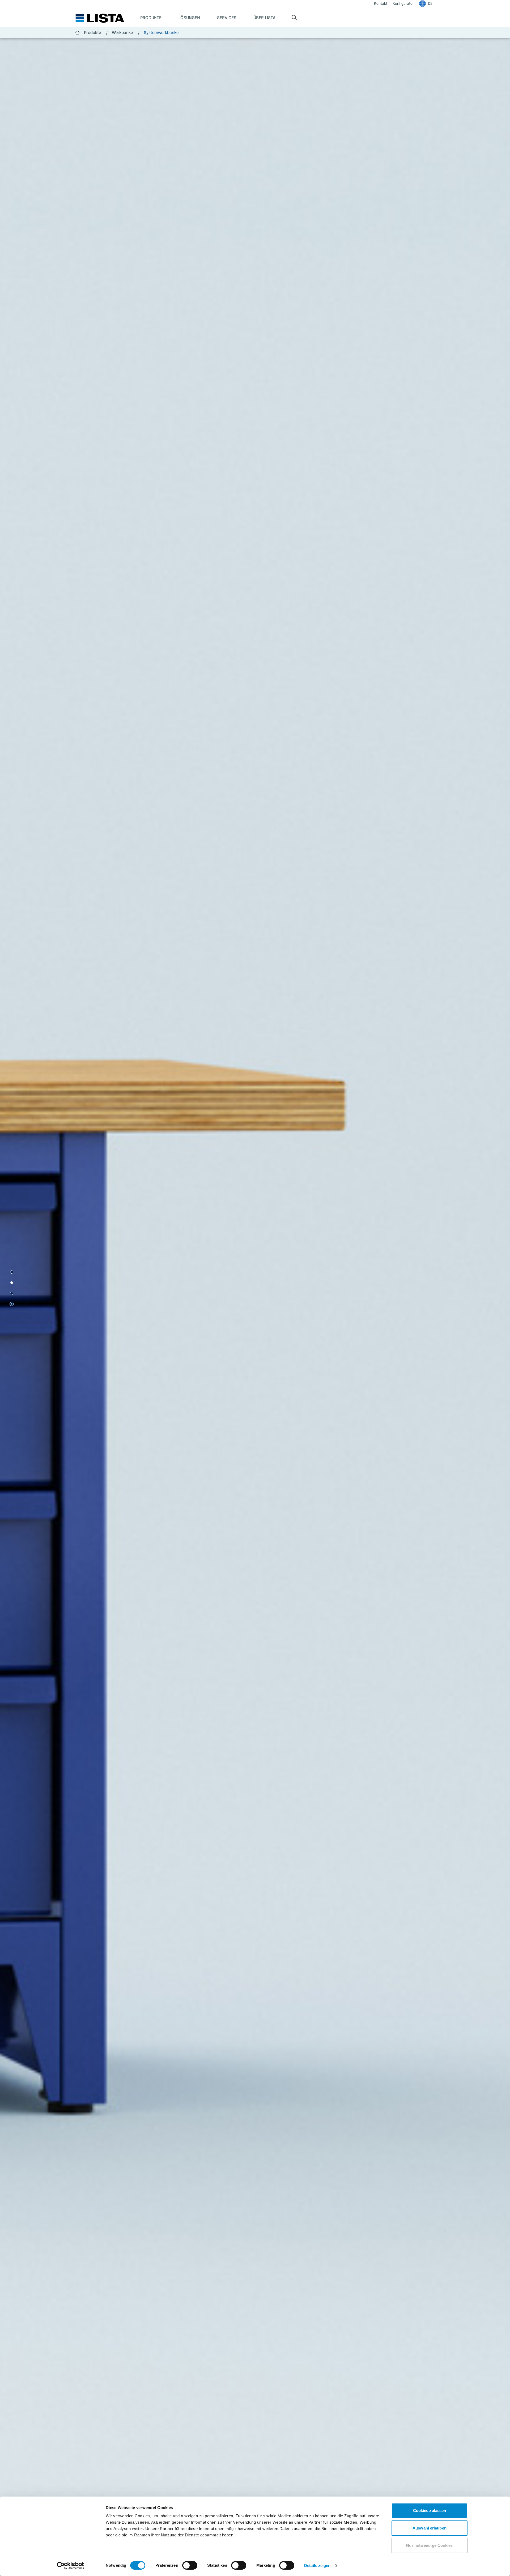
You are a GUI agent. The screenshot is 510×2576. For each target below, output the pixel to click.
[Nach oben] (12, 1304)
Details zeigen (317, 2566)
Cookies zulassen (430, 2510)
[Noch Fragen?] (12, 1283)
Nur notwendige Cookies (429, 2545)
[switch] (190, 2565)
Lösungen (189, 18)
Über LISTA (264, 18)
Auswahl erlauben (430, 2528)
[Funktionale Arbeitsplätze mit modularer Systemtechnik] (12, 1272)
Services (227, 18)
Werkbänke (126, 32)
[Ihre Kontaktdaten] (12, 1293)
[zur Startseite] (100, 18)
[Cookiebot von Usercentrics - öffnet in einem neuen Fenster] (71, 2566)
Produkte (151, 18)
